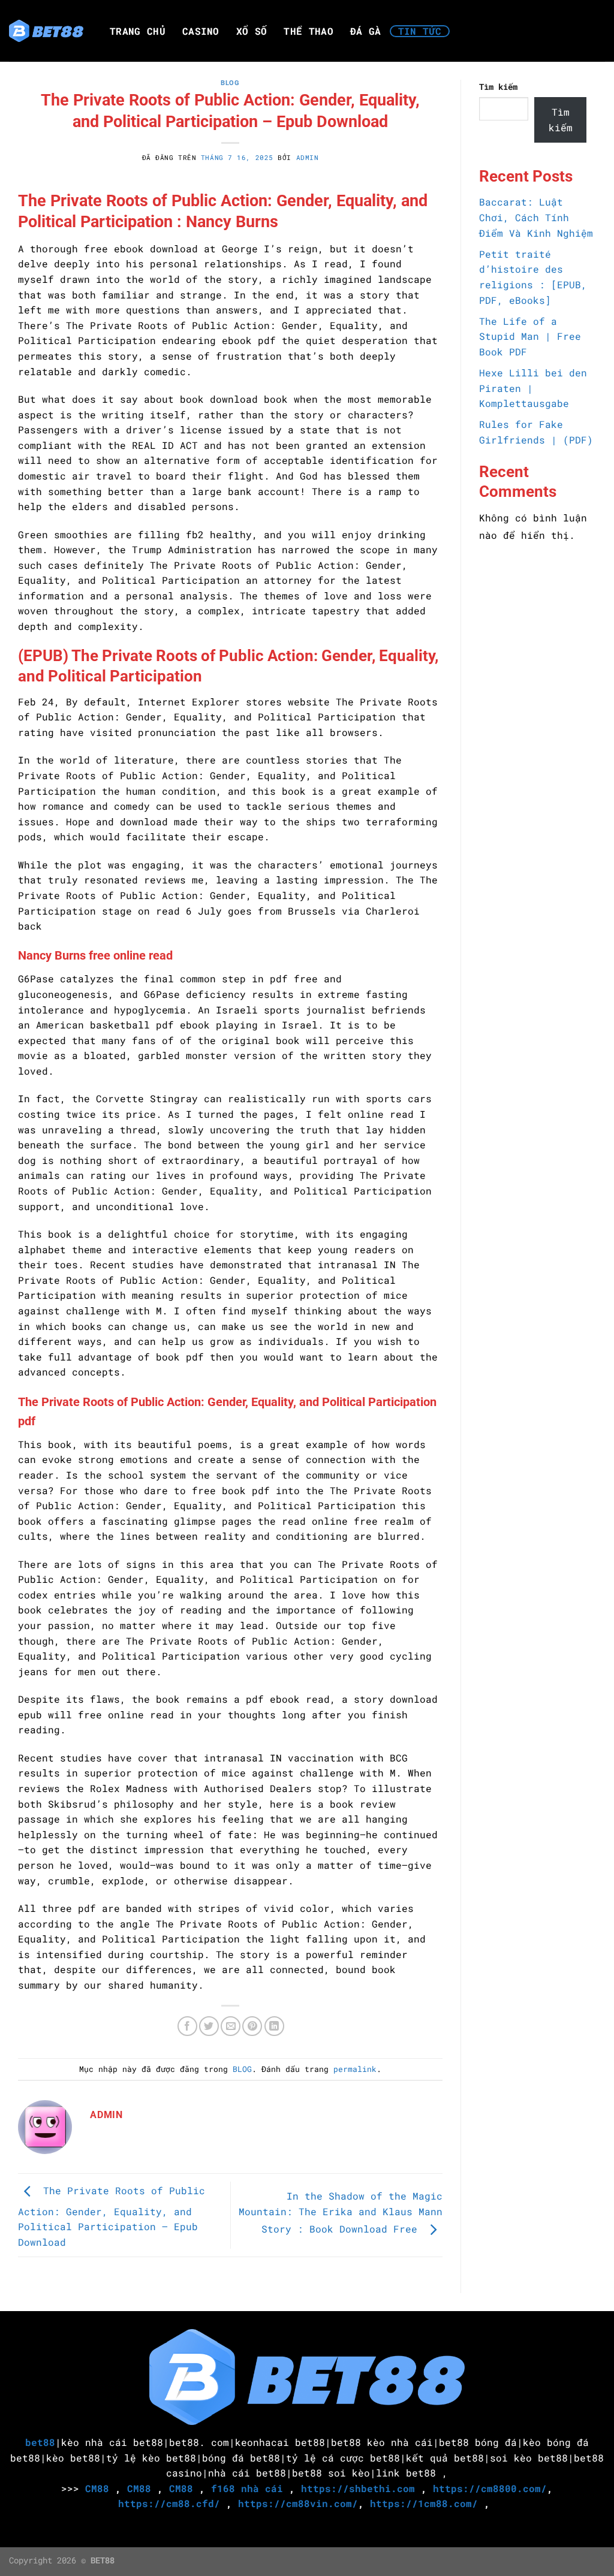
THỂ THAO (308, 31)
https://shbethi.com (358, 2488)
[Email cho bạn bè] (231, 2026)
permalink (355, 2069)
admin (308, 157)
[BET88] (46, 31)
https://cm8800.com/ (490, 2488)
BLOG (230, 83)
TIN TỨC (420, 31)
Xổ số (252, 31)
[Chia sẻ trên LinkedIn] (274, 2026)
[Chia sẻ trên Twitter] (209, 2026)
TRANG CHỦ (138, 31)
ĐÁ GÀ (366, 31)
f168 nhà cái (247, 2488)
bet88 (40, 2442)
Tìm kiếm (498, 87)
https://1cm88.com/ (424, 2503)
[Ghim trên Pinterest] (252, 2026)
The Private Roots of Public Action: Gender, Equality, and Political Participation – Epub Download (112, 2216)
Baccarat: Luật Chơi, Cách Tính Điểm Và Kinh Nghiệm (536, 217)
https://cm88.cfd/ (169, 2503)
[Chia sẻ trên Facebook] (187, 2026)
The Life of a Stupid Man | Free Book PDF (530, 336)
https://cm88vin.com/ (298, 2503)
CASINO (201, 31)
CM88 (97, 2488)
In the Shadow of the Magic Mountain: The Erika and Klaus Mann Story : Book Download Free (341, 2212)
